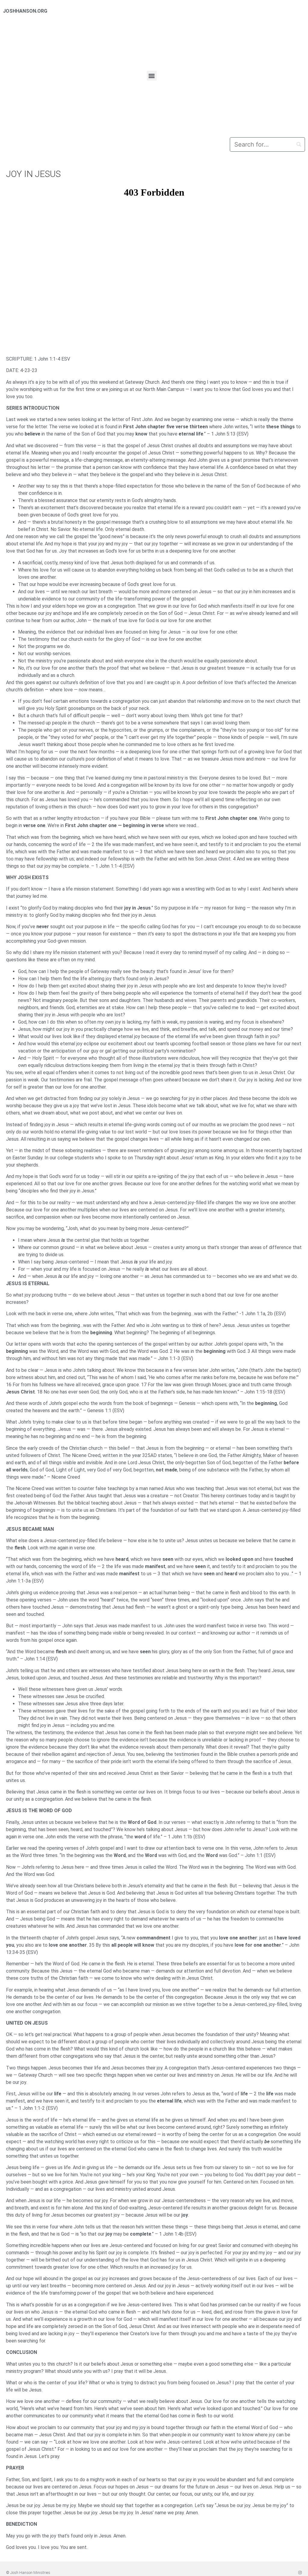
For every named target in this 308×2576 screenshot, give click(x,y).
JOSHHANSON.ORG (25, 11)
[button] (152, 76)
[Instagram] (300, 2573)
